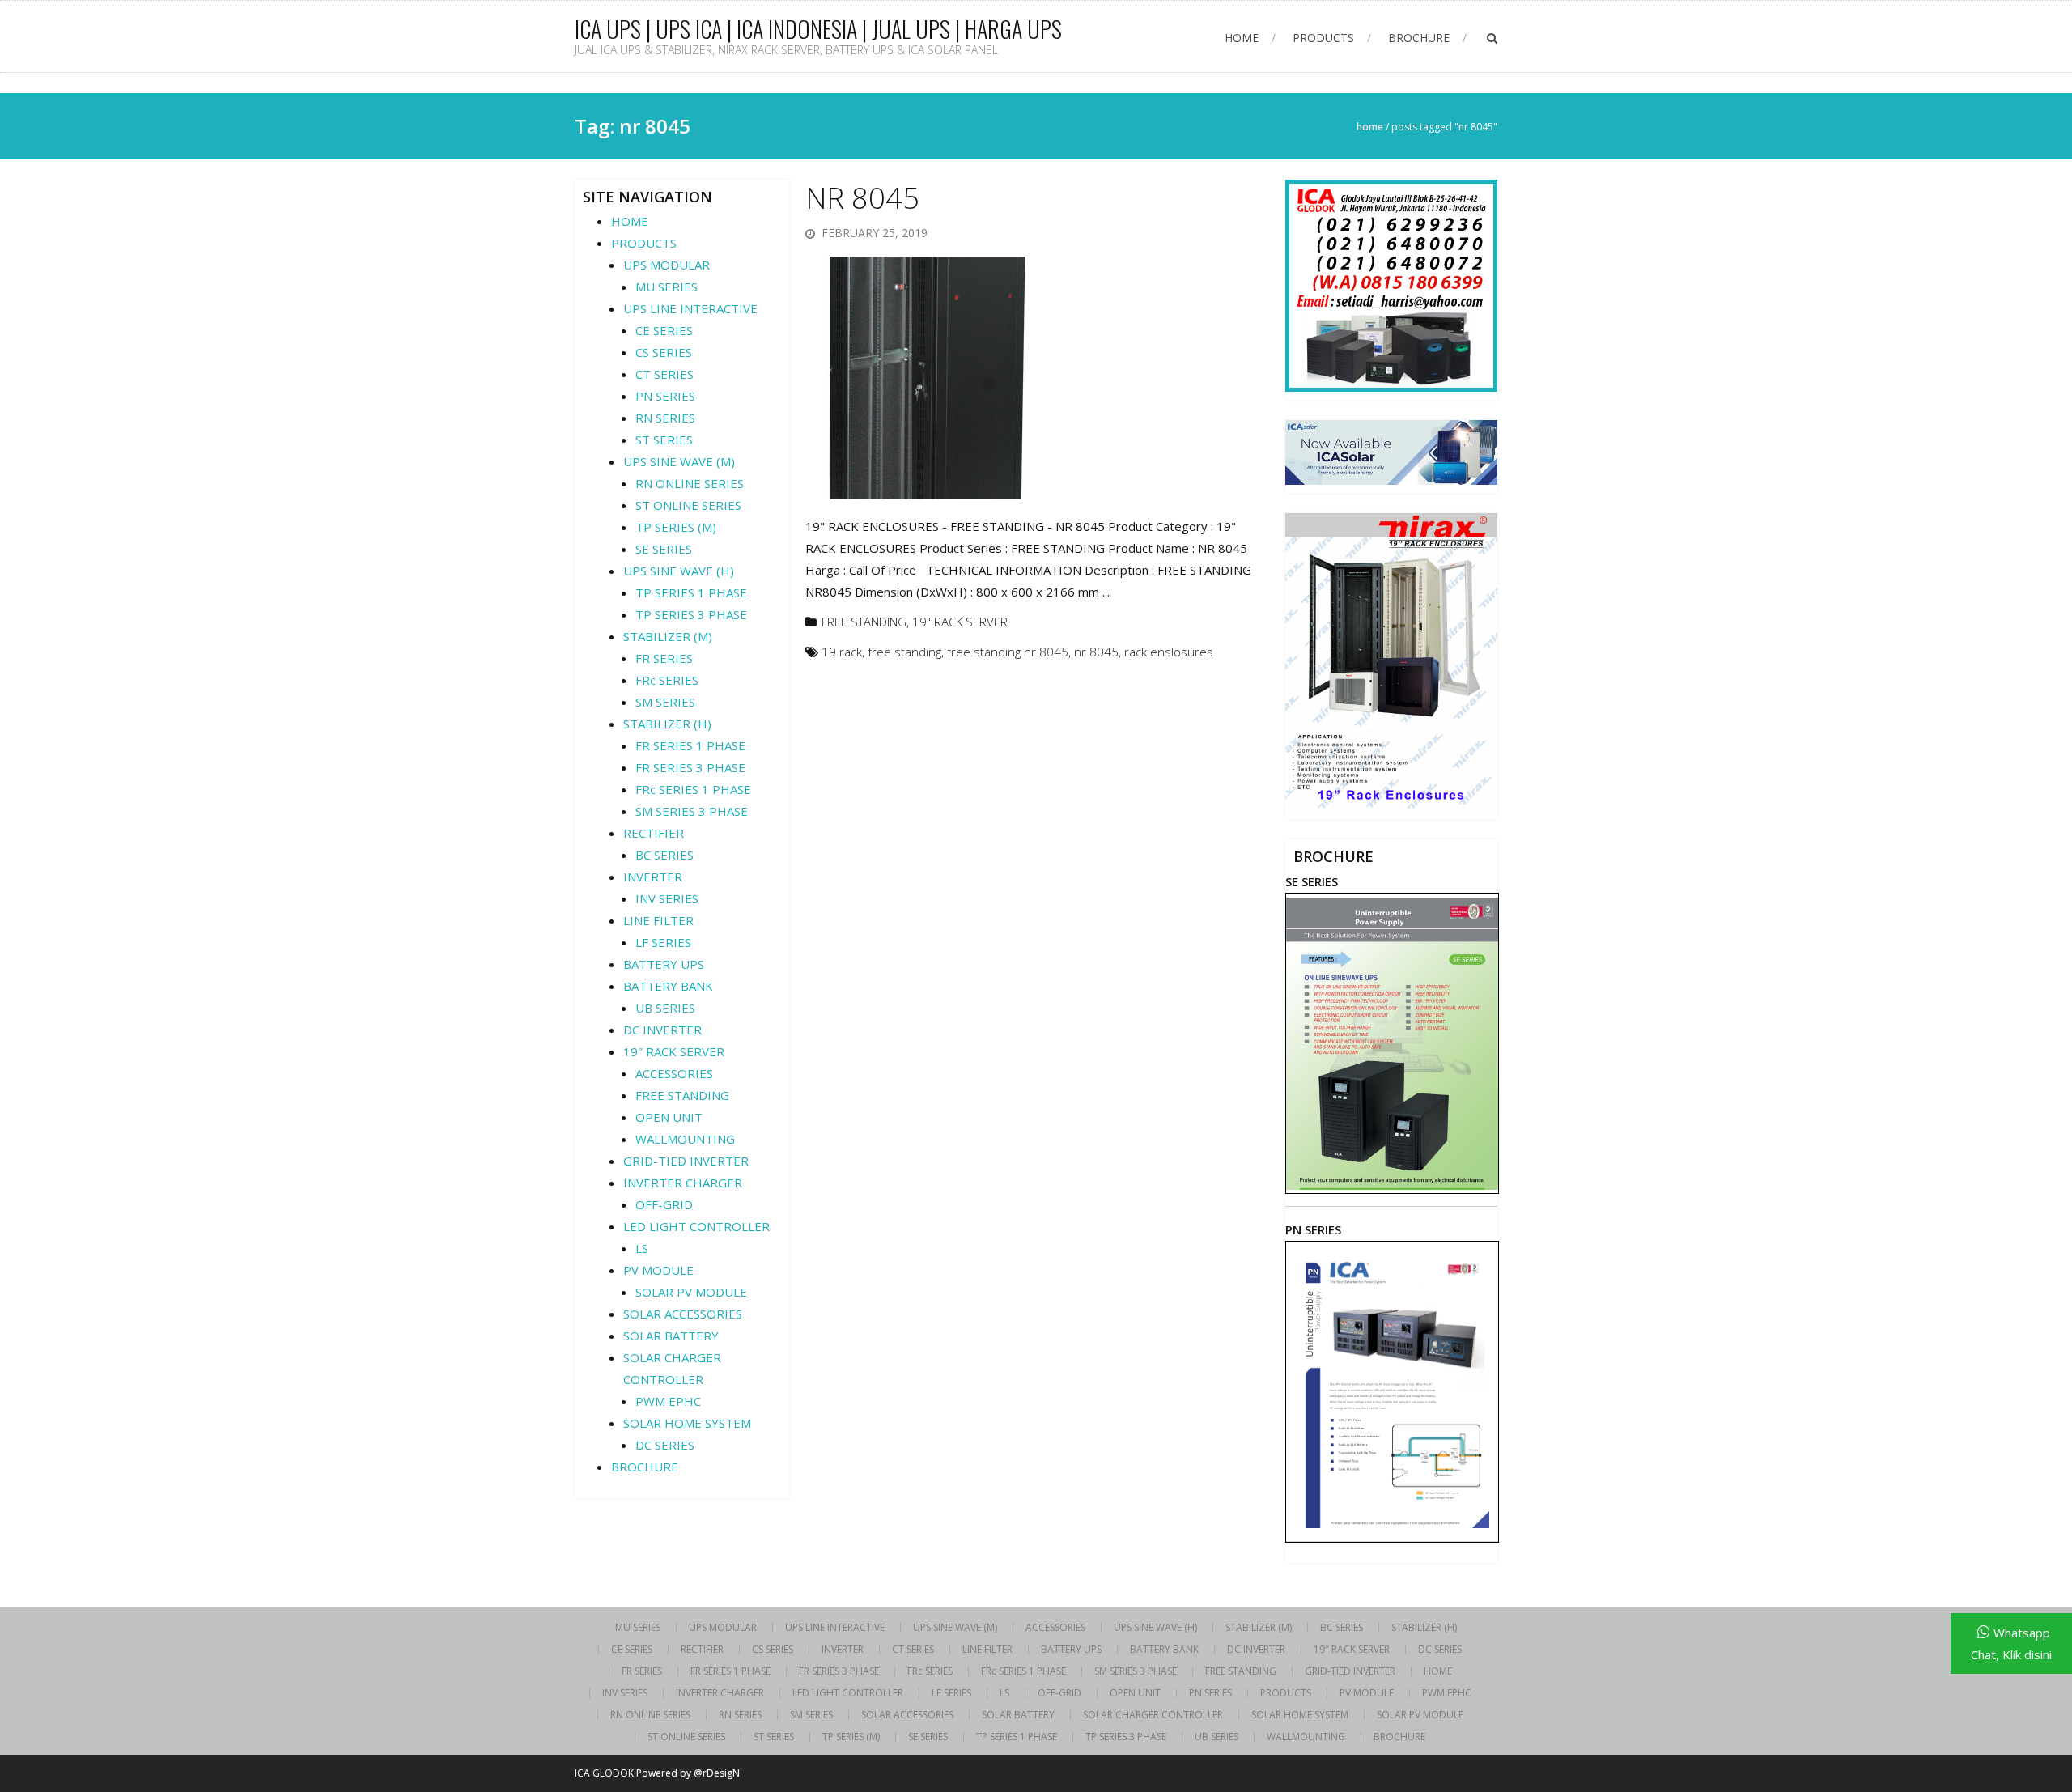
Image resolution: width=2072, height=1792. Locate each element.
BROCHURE (1419, 38)
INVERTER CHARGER (683, 1183)
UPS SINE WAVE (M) (679, 461)
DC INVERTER (662, 1030)
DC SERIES (665, 1445)
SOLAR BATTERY (671, 1336)
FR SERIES (664, 658)
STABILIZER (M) (668, 636)
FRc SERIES (667, 680)
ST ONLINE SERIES (688, 505)
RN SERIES (665, 418)
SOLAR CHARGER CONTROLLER (1153, 1715)
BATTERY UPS (664, 964)
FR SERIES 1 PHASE (690, 745)
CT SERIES (664, 374)
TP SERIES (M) (676, 527)
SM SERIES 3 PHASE (692, 811)
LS (642, 1248)
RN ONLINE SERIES (690, 483)
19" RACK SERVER (960, 622)
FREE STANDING (864, 622)
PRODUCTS (1323, 38)
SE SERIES (664, 549)
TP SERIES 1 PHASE (691, 592)
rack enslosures (1169, 652)
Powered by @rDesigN (688, 1773)
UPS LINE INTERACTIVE (690, 308)
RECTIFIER (654, 833)
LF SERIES (663, 942)
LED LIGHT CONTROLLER (696, 1226)
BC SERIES (664, 855)
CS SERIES (664, 352)
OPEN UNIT (669, 1117)
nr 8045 (1096, 652)
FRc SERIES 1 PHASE (693, 789)
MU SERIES (667, 287)
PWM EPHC (668, 1401)
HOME (1242, 38)
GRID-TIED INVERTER (686, 1161)
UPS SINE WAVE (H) (679, 571)
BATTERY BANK (668, 986)
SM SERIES (665, 702)
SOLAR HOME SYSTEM (687, 1423)
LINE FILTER (658, 920)
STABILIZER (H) (667, 724)
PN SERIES (665, 396)
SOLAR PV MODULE (691, 1292)
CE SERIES (664, 330)
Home (1370, 127)
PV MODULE (658, 1270)
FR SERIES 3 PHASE (690, 767)
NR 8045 (862, 198)
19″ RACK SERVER (674, 1051)
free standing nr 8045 (1008, 652)
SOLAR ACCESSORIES (683, 1314)
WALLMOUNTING (685, 1139)
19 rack (842, 652)
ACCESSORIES (674, 1073)
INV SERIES (667, 898)
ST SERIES (664, 440)
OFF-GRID (664, 1204)
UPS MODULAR (667, 265)
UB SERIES (665, 1008)
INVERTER (653, 877)
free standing (904, 652)
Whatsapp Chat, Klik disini (2011, 1643)
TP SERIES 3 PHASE (691, 614)
